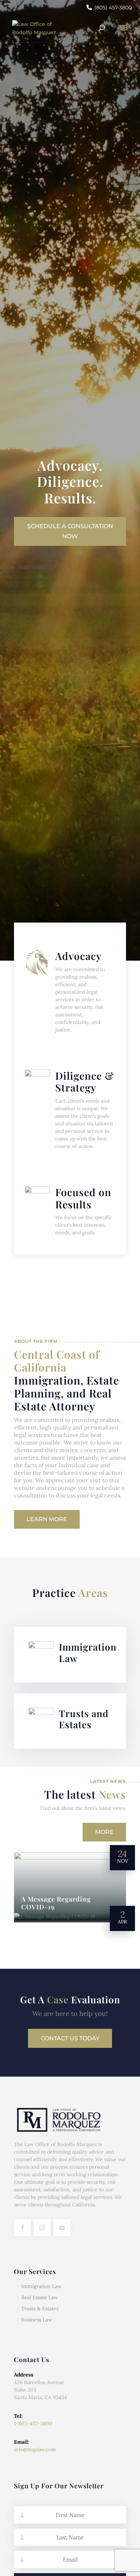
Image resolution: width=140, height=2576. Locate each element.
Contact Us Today (70, 2038)
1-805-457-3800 (33, 2424)
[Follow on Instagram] (42, 2228)
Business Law (37, 2320)
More (104, 1832)
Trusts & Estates (40, 2309)
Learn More (47, 1519)
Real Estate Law (39, 2297)
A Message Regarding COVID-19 (56, 1903)
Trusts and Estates (84, 1719)
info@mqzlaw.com (35, 2449)
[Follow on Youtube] (62, 2228)
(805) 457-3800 (113, 8)
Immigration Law (88, 1652)
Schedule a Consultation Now (70, 531)
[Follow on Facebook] (22, 2228)
